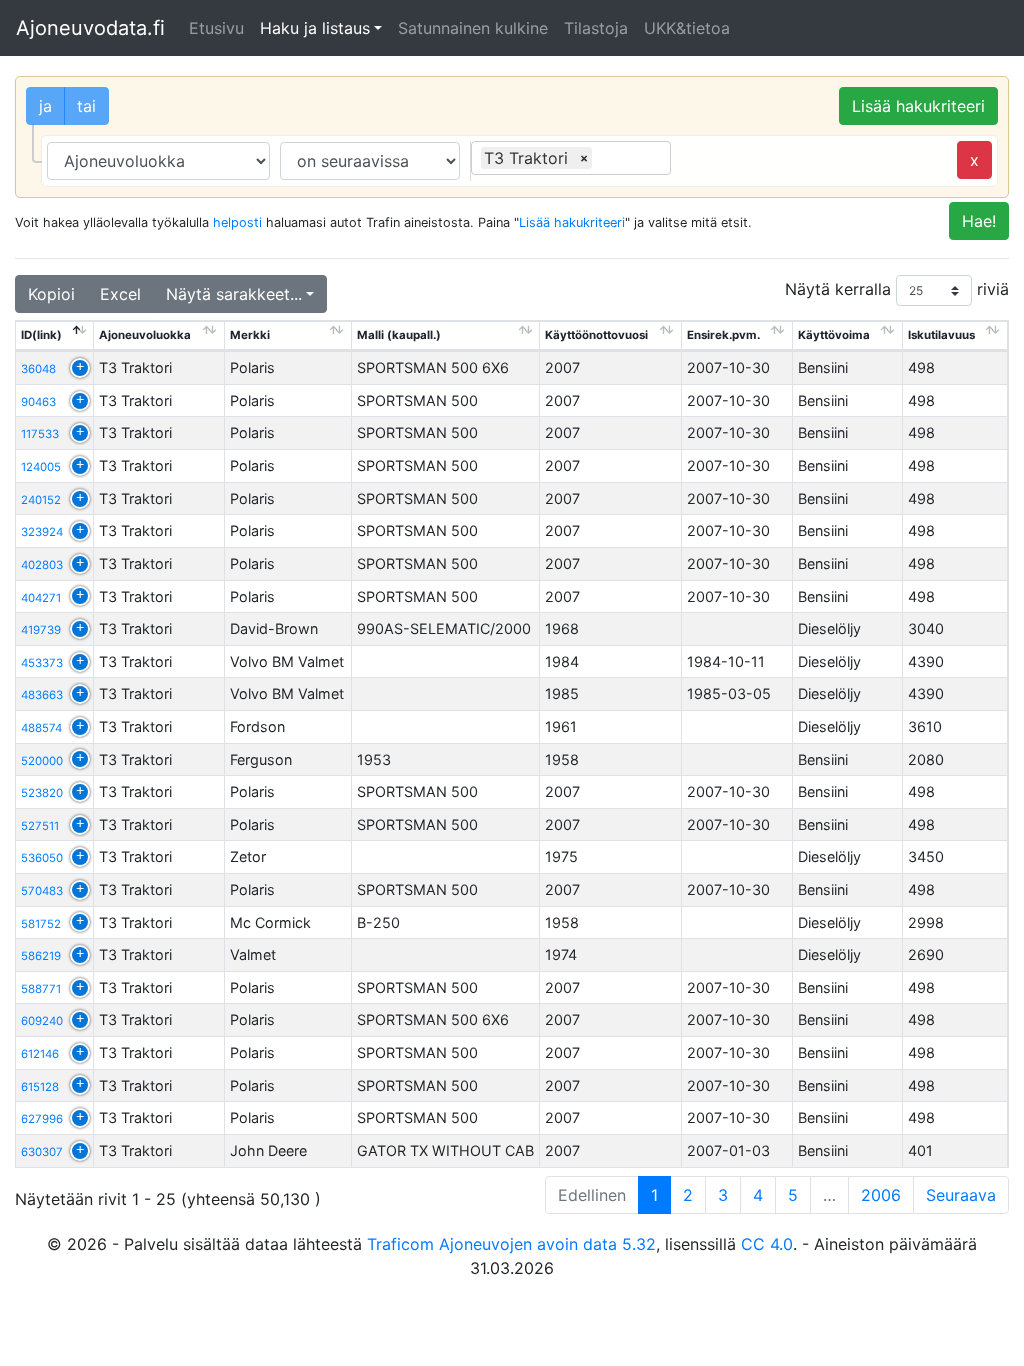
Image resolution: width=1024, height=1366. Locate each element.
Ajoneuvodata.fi (90, 28)
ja (45, 106)
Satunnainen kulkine (473, 28)
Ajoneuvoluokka (145, 335)
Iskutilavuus (941, 335)
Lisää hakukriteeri (918, 106)
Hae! (979, 221)
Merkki (250, 335)
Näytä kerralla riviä (897, 289)
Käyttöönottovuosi (596, 335)
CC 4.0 (767, 1244)
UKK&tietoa (687, 28)
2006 (881, 1195)
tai (86, 106)
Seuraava (961, 1195)
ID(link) (41, 335)
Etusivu (216, 28)
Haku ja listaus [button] (315, 28)
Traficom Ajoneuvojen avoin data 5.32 (511, 1244)
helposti (237, 222)
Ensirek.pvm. (723, 335)
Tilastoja (596, 28)
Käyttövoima (834, 335)
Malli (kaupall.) (399, 335)
